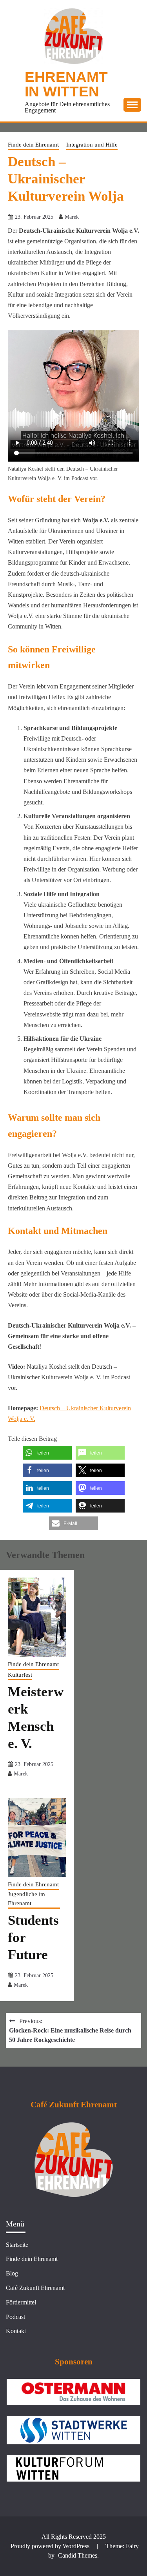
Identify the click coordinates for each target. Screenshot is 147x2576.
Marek (72, 217)
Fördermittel (21, 2302)
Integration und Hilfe (92, 145)
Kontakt (16, 2331)
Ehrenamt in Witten (66, 84)
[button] (47, 1453)
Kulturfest (20, 1675)
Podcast (15, 2317)
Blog (12, 2273)
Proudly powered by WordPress (51, 2546)
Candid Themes (78, 2555)
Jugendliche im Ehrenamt (26, 1899)
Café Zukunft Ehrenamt (35, 2288)
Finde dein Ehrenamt (33, 145)
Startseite (17, 2245)
